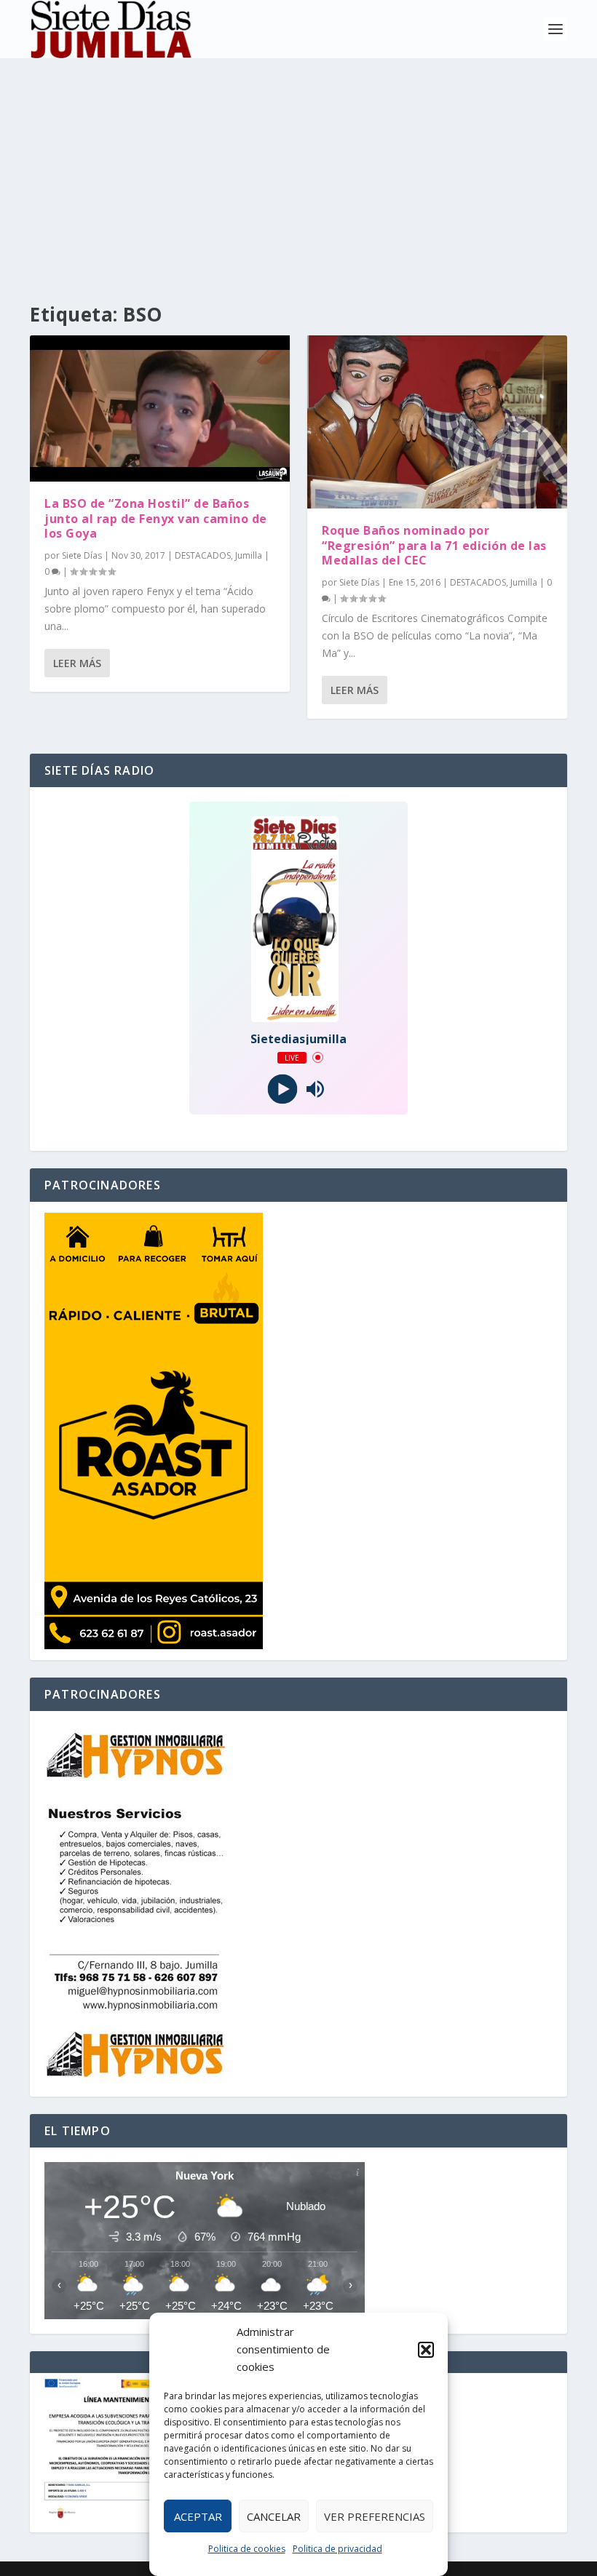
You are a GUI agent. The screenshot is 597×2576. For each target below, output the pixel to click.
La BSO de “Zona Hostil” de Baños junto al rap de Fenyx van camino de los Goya (156, 519)
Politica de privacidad (337, 2549)
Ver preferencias (375, 2516)
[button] (426, 2350)
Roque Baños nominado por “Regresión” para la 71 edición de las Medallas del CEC (434, 546)
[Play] (282, 1089)
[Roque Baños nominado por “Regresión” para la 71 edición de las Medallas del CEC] (437, 422)
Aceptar (198, 2516)
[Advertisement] (298, 167)
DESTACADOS (203, 555)
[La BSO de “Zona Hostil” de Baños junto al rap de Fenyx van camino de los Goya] (160, 408)
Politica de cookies (247, 2549)
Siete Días (82, 555)
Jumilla (249, 555)
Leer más (77, 663)
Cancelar (274, 2516)
